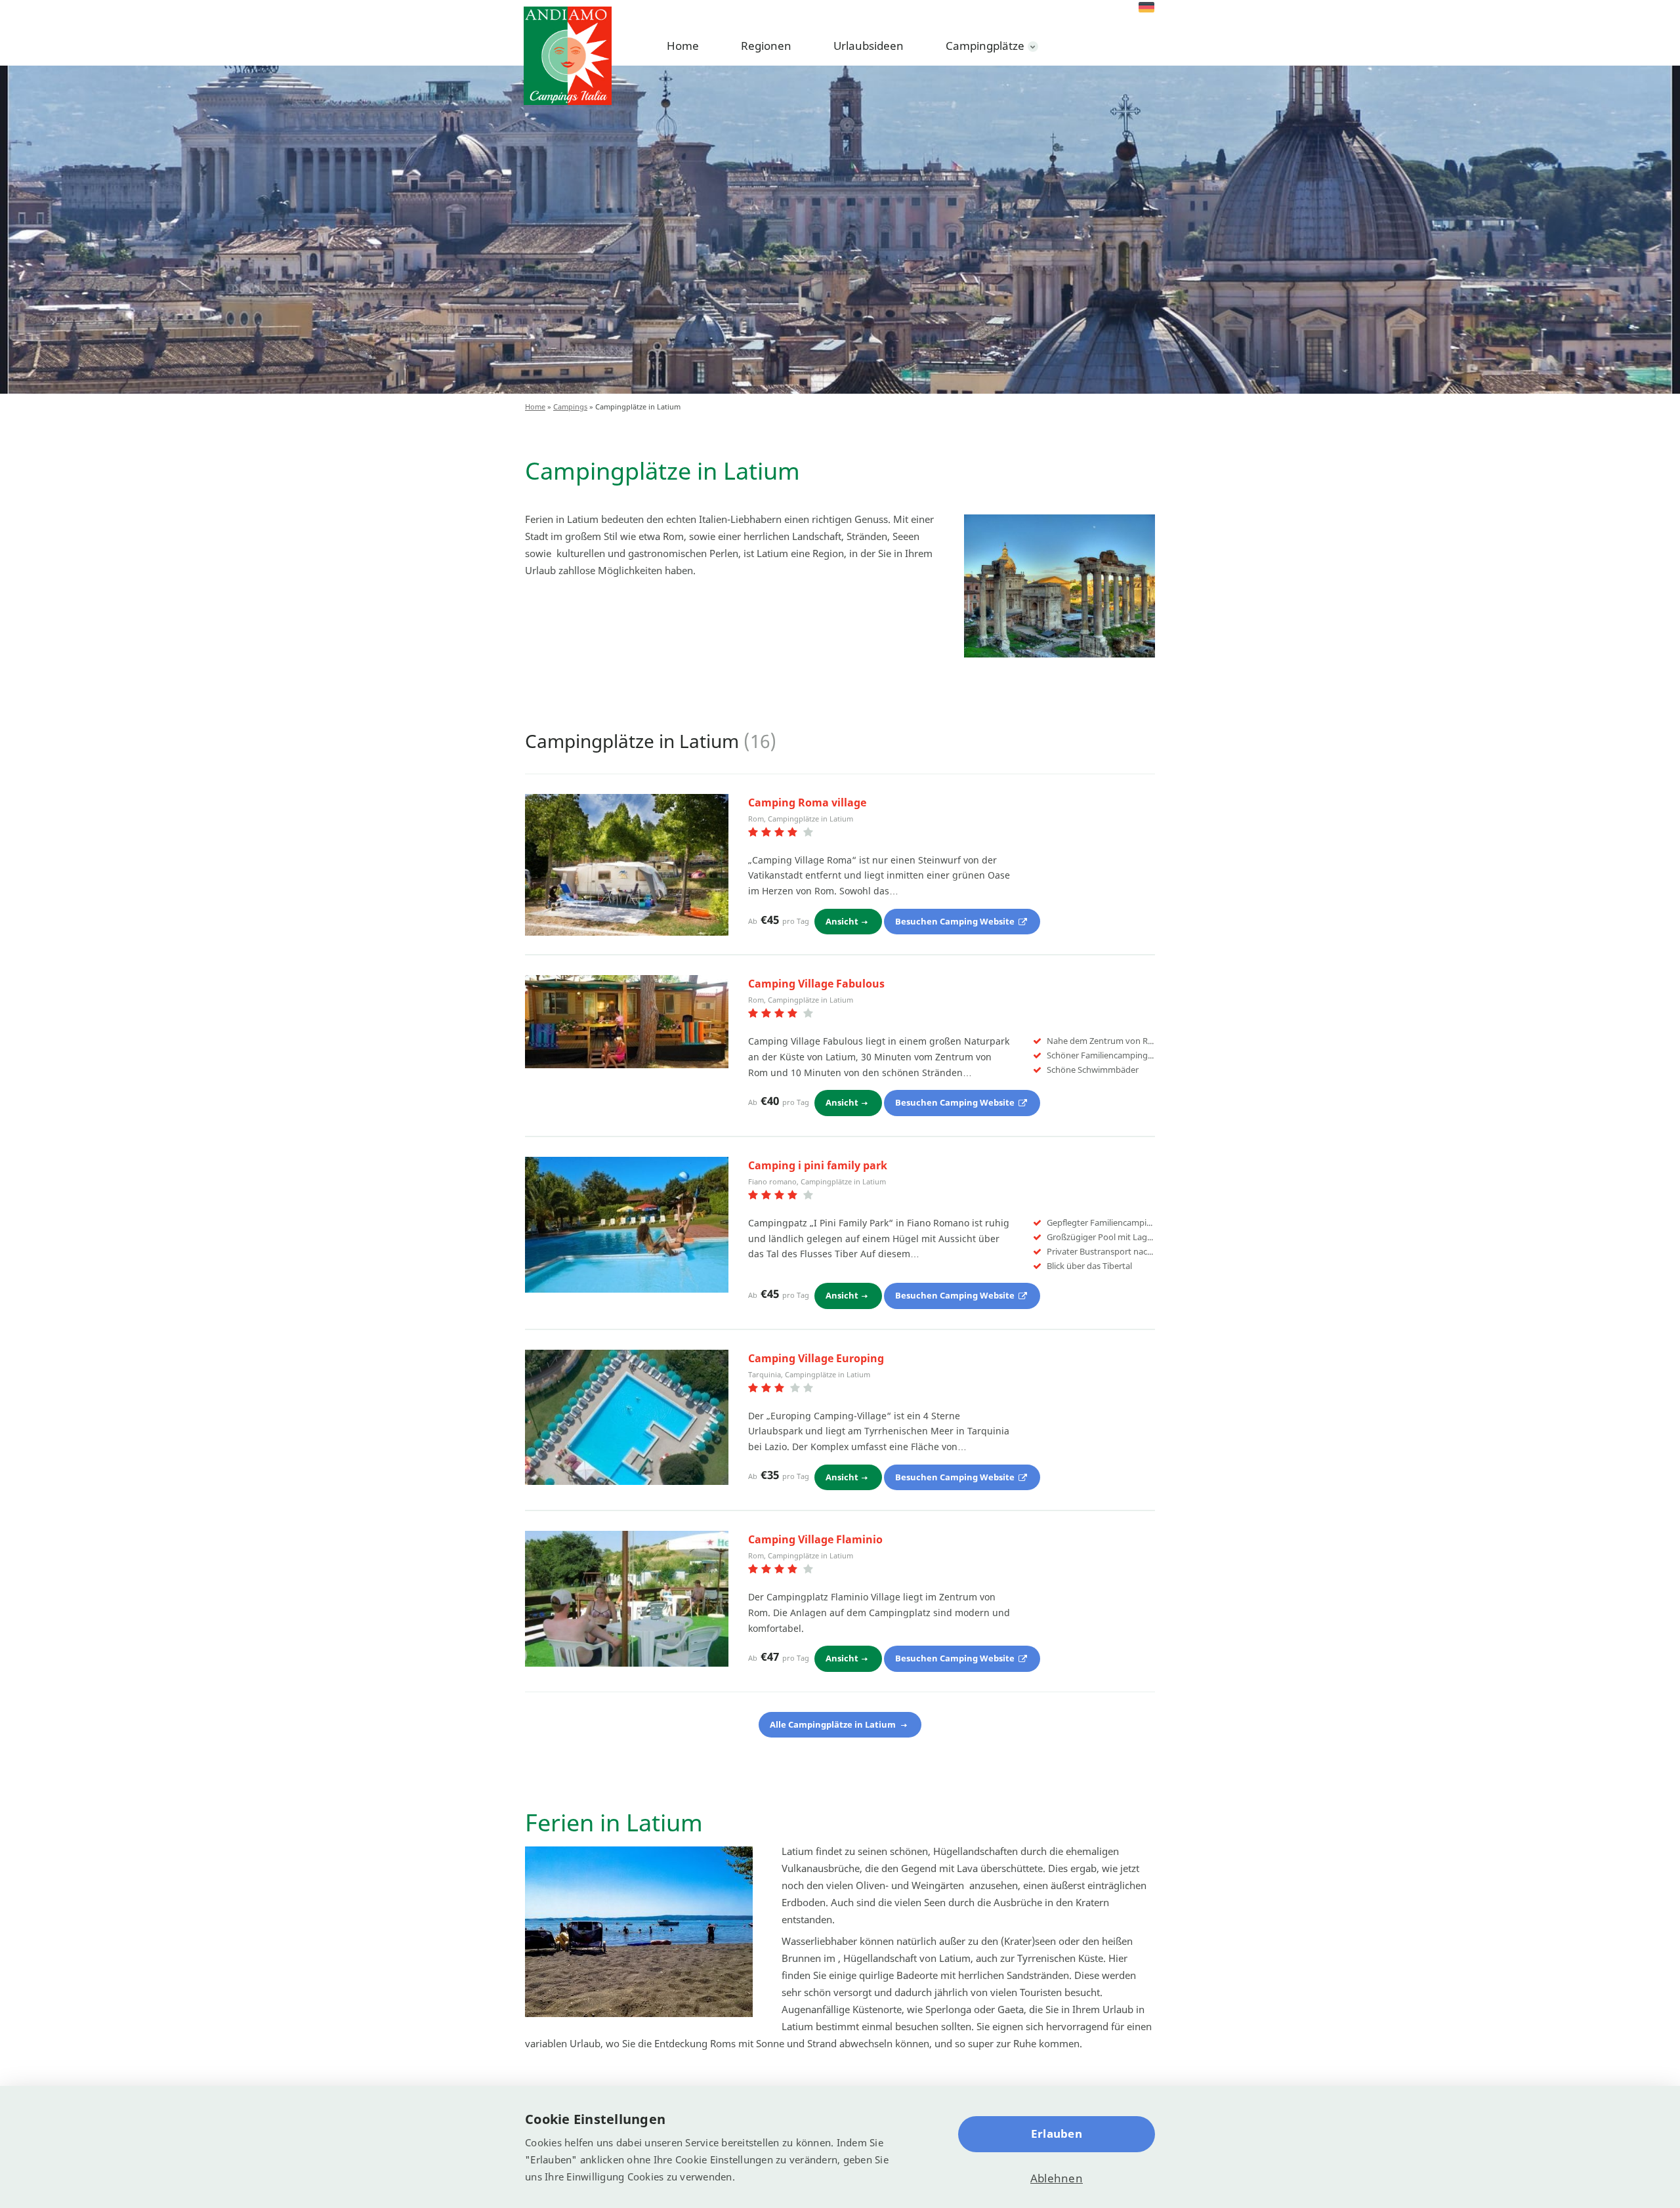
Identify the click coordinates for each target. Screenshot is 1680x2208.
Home (683, 46)
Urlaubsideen (869, 46)
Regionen (766, 46)
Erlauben (1057, 2134)
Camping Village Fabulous (816, 984)
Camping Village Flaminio (815, 1539)
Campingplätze (985, 46)
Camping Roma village (807, 802)
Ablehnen (1057, 2178)
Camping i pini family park (818, 1165)
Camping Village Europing (816, 1358)
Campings (570, 406)
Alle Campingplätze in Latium (834, 1724)
